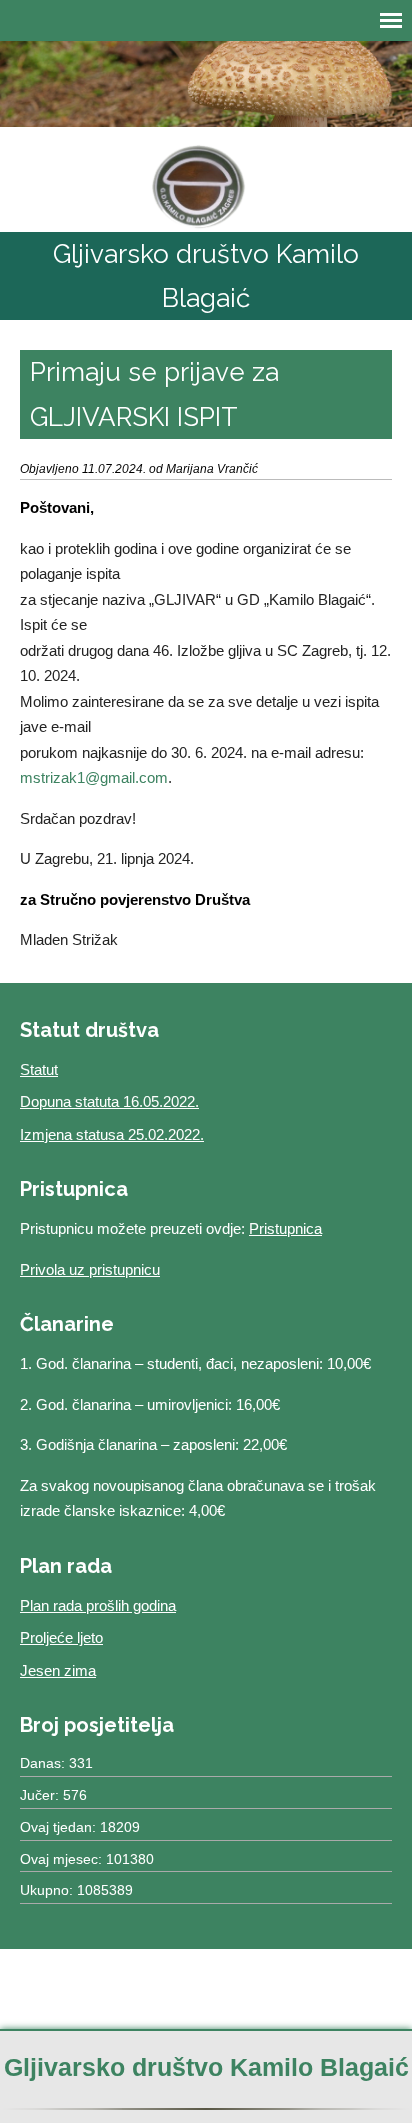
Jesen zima (58, 1670)
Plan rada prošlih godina (98, 1605)
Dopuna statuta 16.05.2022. (109, 1101)
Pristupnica (285, 1228)
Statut (39, 1069)
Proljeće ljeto (61, 1637)
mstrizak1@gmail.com (94, 777)
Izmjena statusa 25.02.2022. (112, 1134)
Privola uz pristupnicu (90, 1269)
